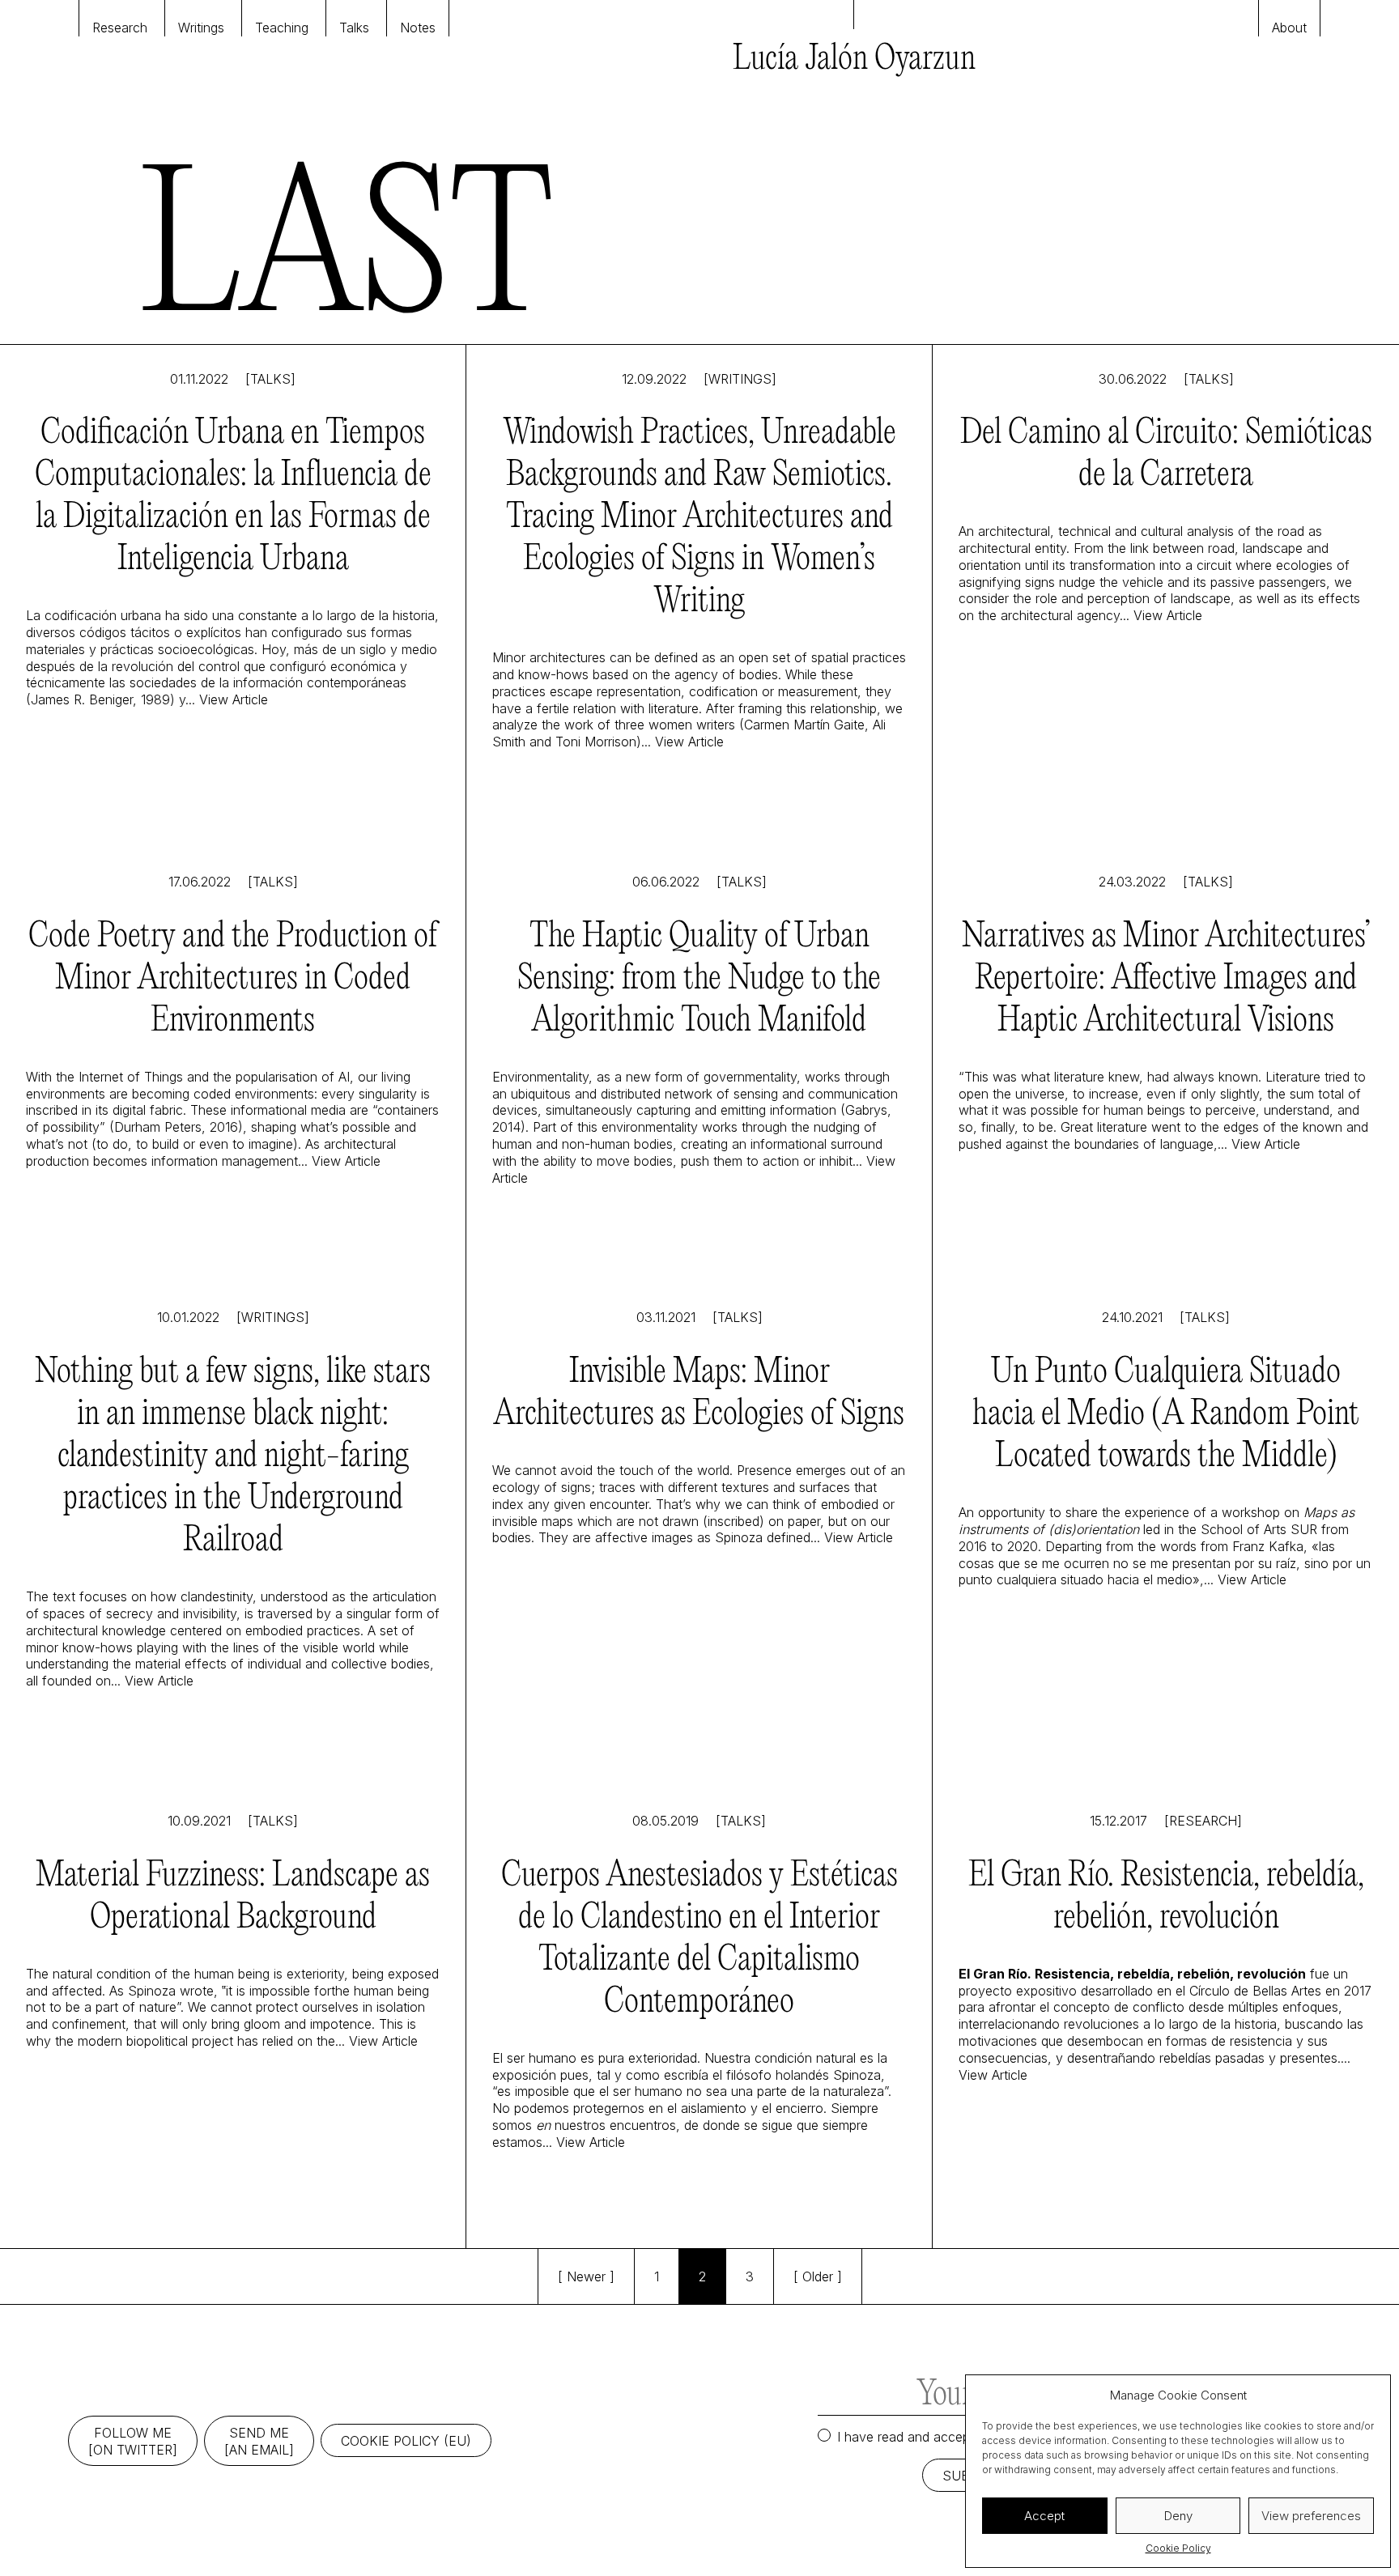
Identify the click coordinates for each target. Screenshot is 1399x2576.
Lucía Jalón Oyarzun (854, 60)
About (1289, 28)
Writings (201, 28)
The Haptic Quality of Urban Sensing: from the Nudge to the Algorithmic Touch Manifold (699, 979)
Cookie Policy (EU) (406, 2441)
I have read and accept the (961, 2437)
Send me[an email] (259, 2441)
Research (120, 28)
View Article (234, 699)
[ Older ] (818, 2276)
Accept (1044, 2516)
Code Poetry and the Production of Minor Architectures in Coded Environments (233, 979)
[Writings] (740, 379)
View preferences (1311, 2516)
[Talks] (270, 379)
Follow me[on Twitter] (133, 2441)
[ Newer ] (586, 2276)
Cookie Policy (1178, 2548)
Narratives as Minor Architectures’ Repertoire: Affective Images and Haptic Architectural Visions (1166, 979)
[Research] (1203, 1821)
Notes (418, 28)
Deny (1178, 2516)
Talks (354, 28)
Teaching (282, 28)
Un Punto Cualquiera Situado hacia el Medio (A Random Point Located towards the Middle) (1166, 1415)
